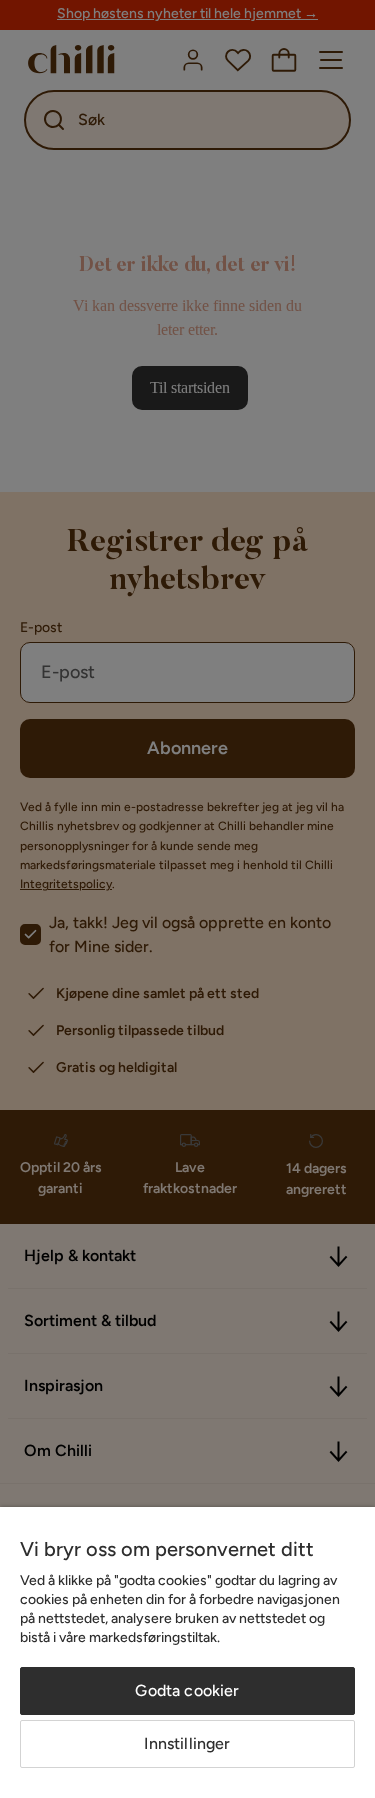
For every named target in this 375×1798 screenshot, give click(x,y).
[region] (187, 1652)
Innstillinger (187, 1743)
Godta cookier (187, 1690)
